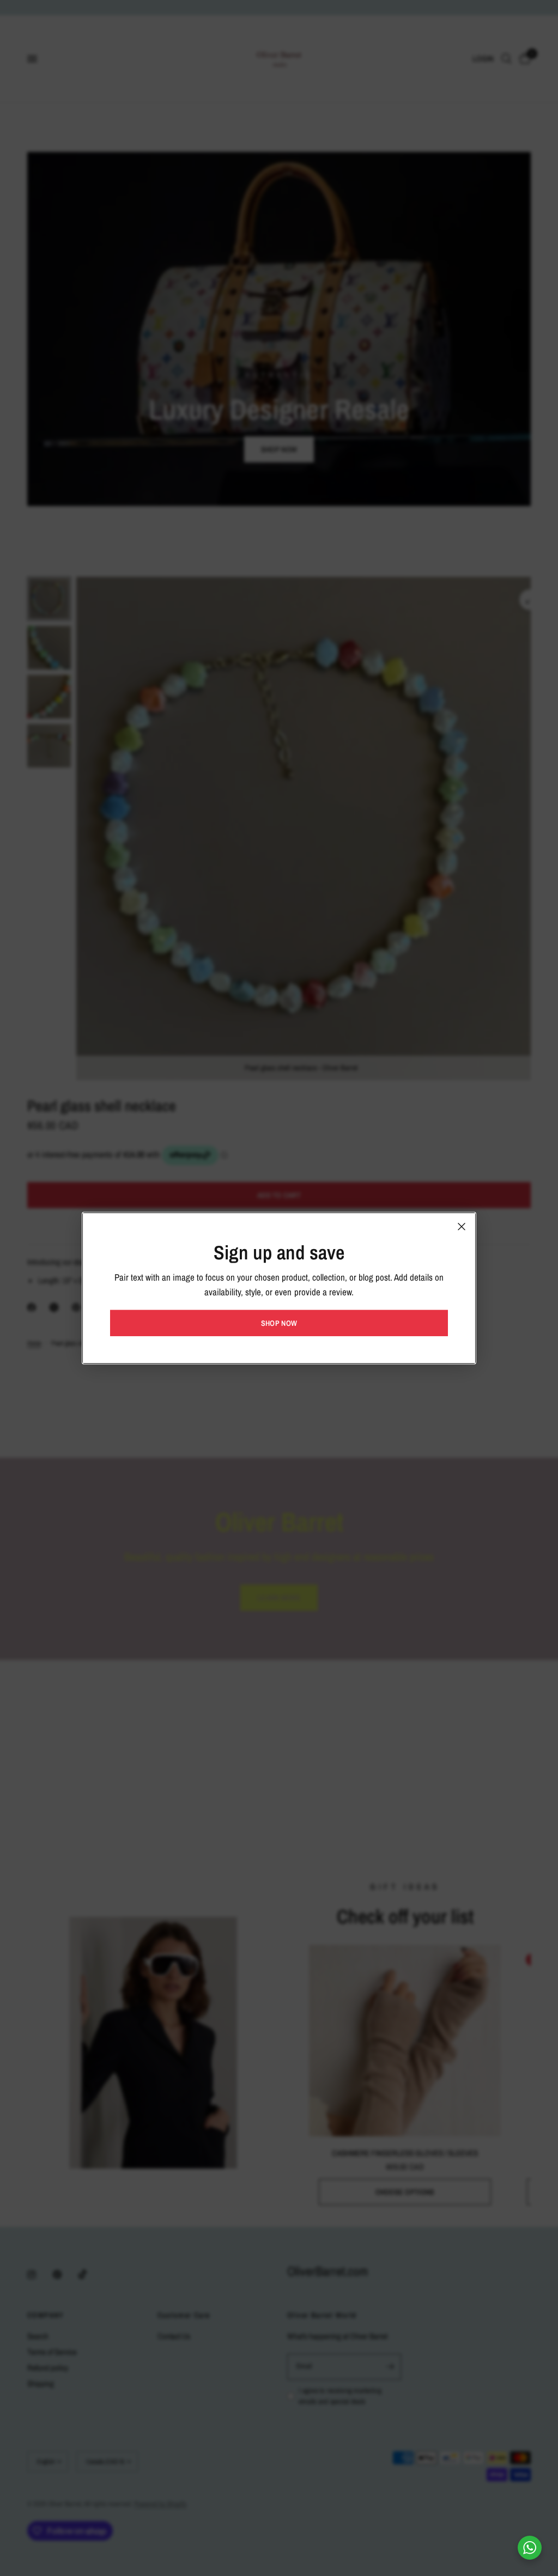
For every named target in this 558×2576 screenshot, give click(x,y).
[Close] (462, 1226)
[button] (279, 1323)
